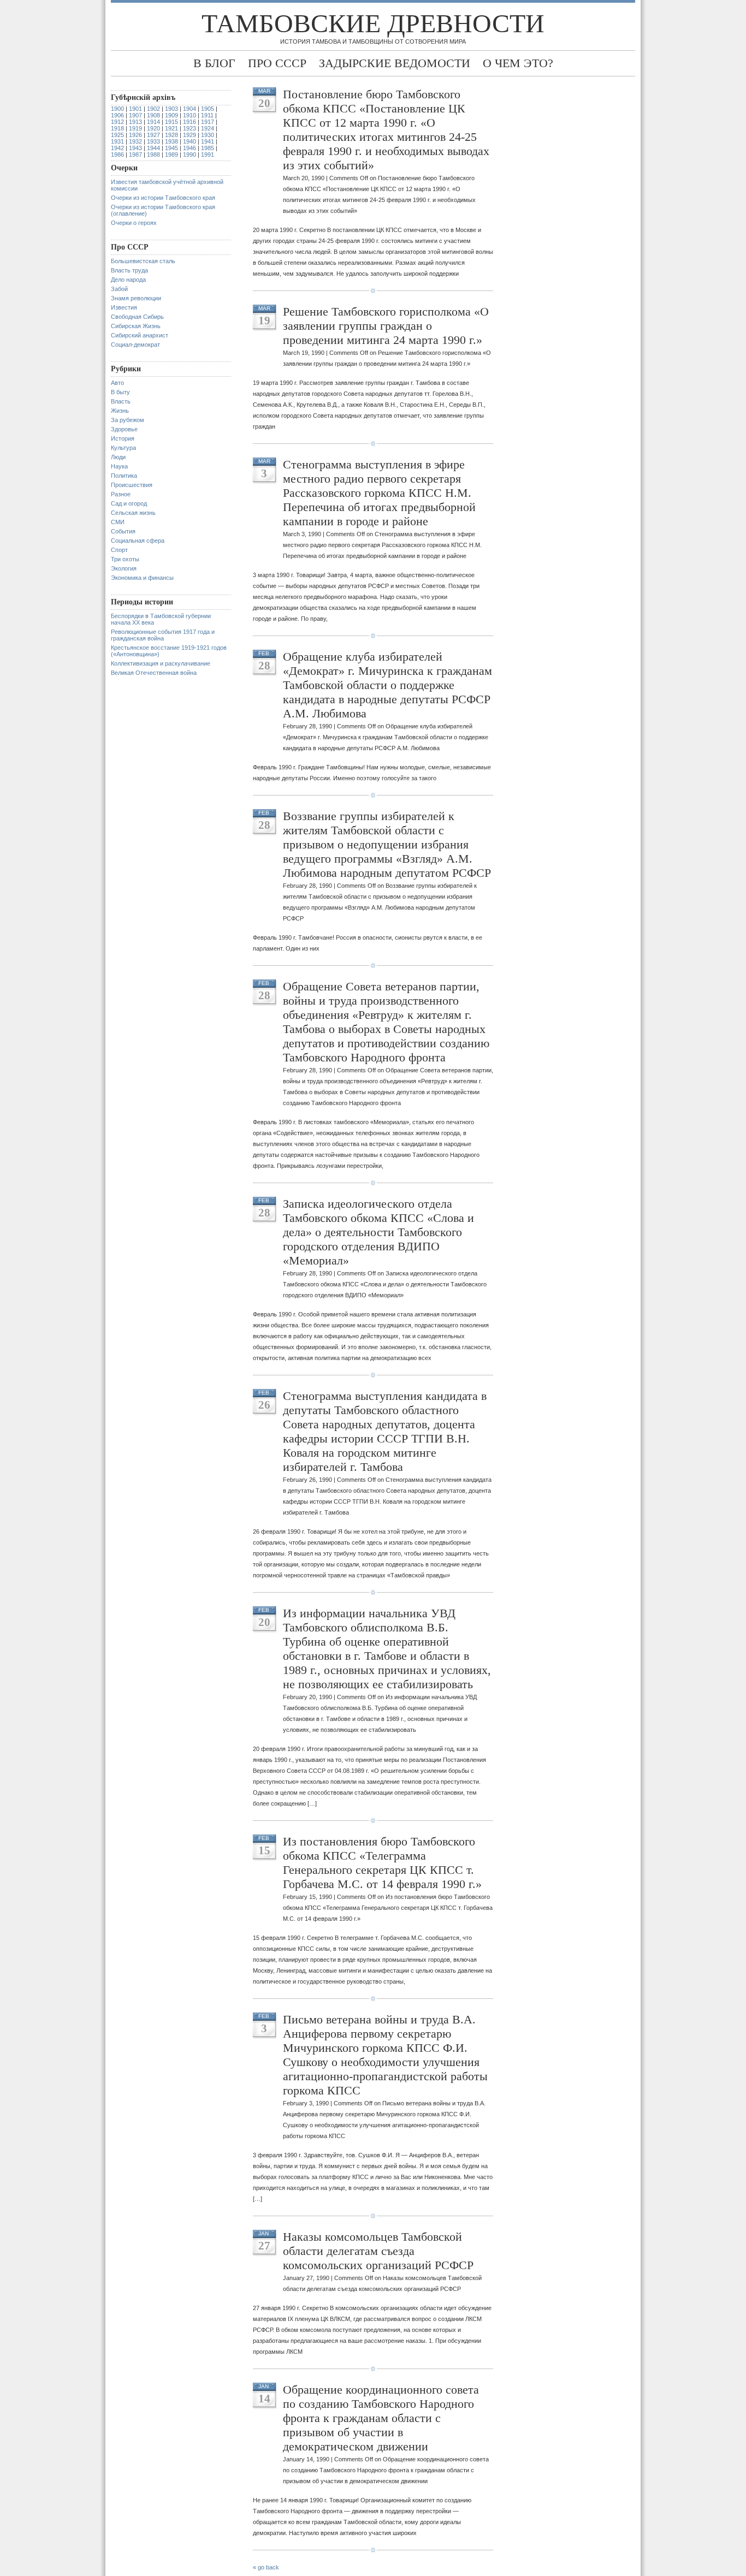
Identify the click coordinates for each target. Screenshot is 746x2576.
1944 (153, 148)
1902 (153, 109)
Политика (124, 476)
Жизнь (120, 411)
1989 (171, 155)
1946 (190, 148)
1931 (117, 141)
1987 (135, 155)
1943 (135, 148)
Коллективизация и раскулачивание (161, 663)
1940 (190, 141)
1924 (208, 128)
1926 (135, 135)
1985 (208, 148)
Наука (119, 466)
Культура (123, 448)
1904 (190, 109)
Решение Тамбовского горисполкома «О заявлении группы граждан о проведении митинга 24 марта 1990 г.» (386, 326)
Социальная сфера (138, 541)
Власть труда (129, 270)
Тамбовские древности (373, 23)
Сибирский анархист (140, 335)
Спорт (119, 550)
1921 (171, 128)
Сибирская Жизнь (136, 326)
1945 (171, 148)
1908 (153, 115)
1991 (208, 155)
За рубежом (128, 420)
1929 (190, 135)
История (123, 438)
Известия (124, 307)
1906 (117, 115)
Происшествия (132, 485)
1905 (208, 109)
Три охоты (125, 559)
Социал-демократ (135, 345)
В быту (120, 392)
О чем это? (518, 63)
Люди (118, 457)
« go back (266, 2567)
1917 (208, 122)
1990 (190, 155)
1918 (117, 128)
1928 (171, 135)
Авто (117, 383)
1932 (135, 141)
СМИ (118, 522)
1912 (117, 122)
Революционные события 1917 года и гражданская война (163, 635)
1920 (153, 128)
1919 (135, 128)
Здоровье (124, 429)
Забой (119, 289)
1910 (190, 115)
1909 (171, 115)
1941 (208, 141)
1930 (208, 135)
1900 (117, 109)
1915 (171, 122)
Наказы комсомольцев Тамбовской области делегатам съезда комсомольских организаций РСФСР (378, 2251)
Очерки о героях (134, 223)
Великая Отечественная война (154, 673)
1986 (117, 155)
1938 (171, 141)
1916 (190, 122)
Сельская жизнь (133, 513)
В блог (214, 63)
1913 (135, 122)
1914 (153, 122)
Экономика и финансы (142, 578)
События (123, 531)
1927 (153, 135)
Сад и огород (129, 503)
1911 (207, 115)
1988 (153, 155)
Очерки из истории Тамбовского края (163, 198)
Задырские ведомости (395, 63)
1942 (117, 148)
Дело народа (128, 280)
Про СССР (277, 63)
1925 (117, 135)
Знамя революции (136, 298)
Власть (121, 401)
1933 (153, 141)
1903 (171, 109)
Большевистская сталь (143, 261)
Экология (124, 568)
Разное (121, 494)
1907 (135, 115)
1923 (190, 128)
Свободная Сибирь (137, 317)
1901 (135, 109)
